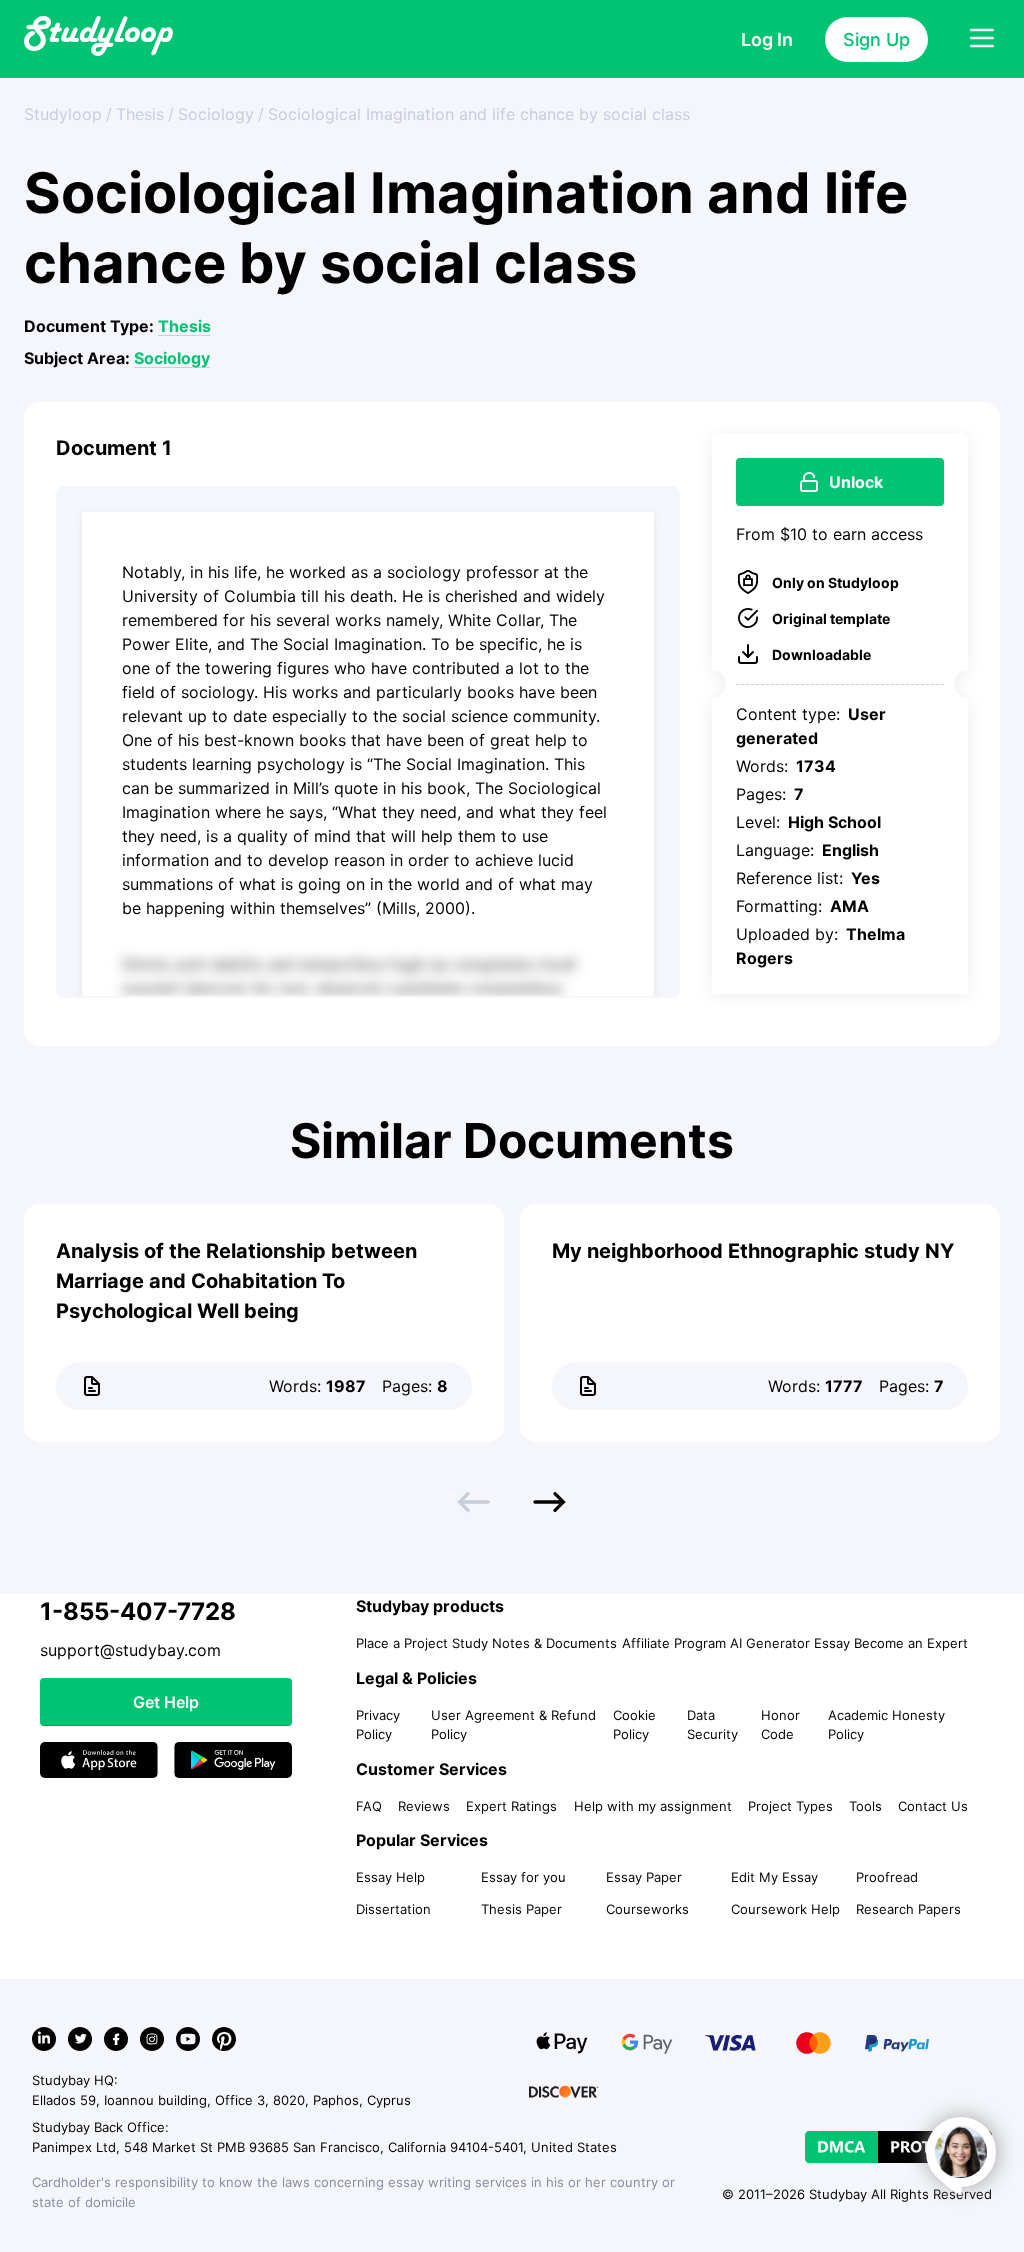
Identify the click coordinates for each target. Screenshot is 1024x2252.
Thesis (184, 326)
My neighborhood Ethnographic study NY (753, 1251)
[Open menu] (982, 39)
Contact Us (933, 1806)
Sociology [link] (216, 114)
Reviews (424, 1806)
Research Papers (908, 1909)
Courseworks (647, 1909)
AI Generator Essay (790, 1643)
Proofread (887, 1877)
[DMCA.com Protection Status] (898, 2147)
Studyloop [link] (63, 114)
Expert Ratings (511, 1806)
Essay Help (390, 1877)
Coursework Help (785, 1909)
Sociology (172, 358)
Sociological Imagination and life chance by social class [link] (479, 114)
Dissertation (393, 1909)
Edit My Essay (774, 1877)
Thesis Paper (521, 1909)
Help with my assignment (653, 1806)
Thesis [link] (140, 114)
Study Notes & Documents (534, 1643)
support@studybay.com (130, 1650)
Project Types (790, 1806)
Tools (865, 1806)
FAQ (369, 1806)
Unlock (856, 482)
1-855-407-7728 (138, 1611)
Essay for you (523, 1877)
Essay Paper (644, 1877)
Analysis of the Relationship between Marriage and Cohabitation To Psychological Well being (236, 1281)
